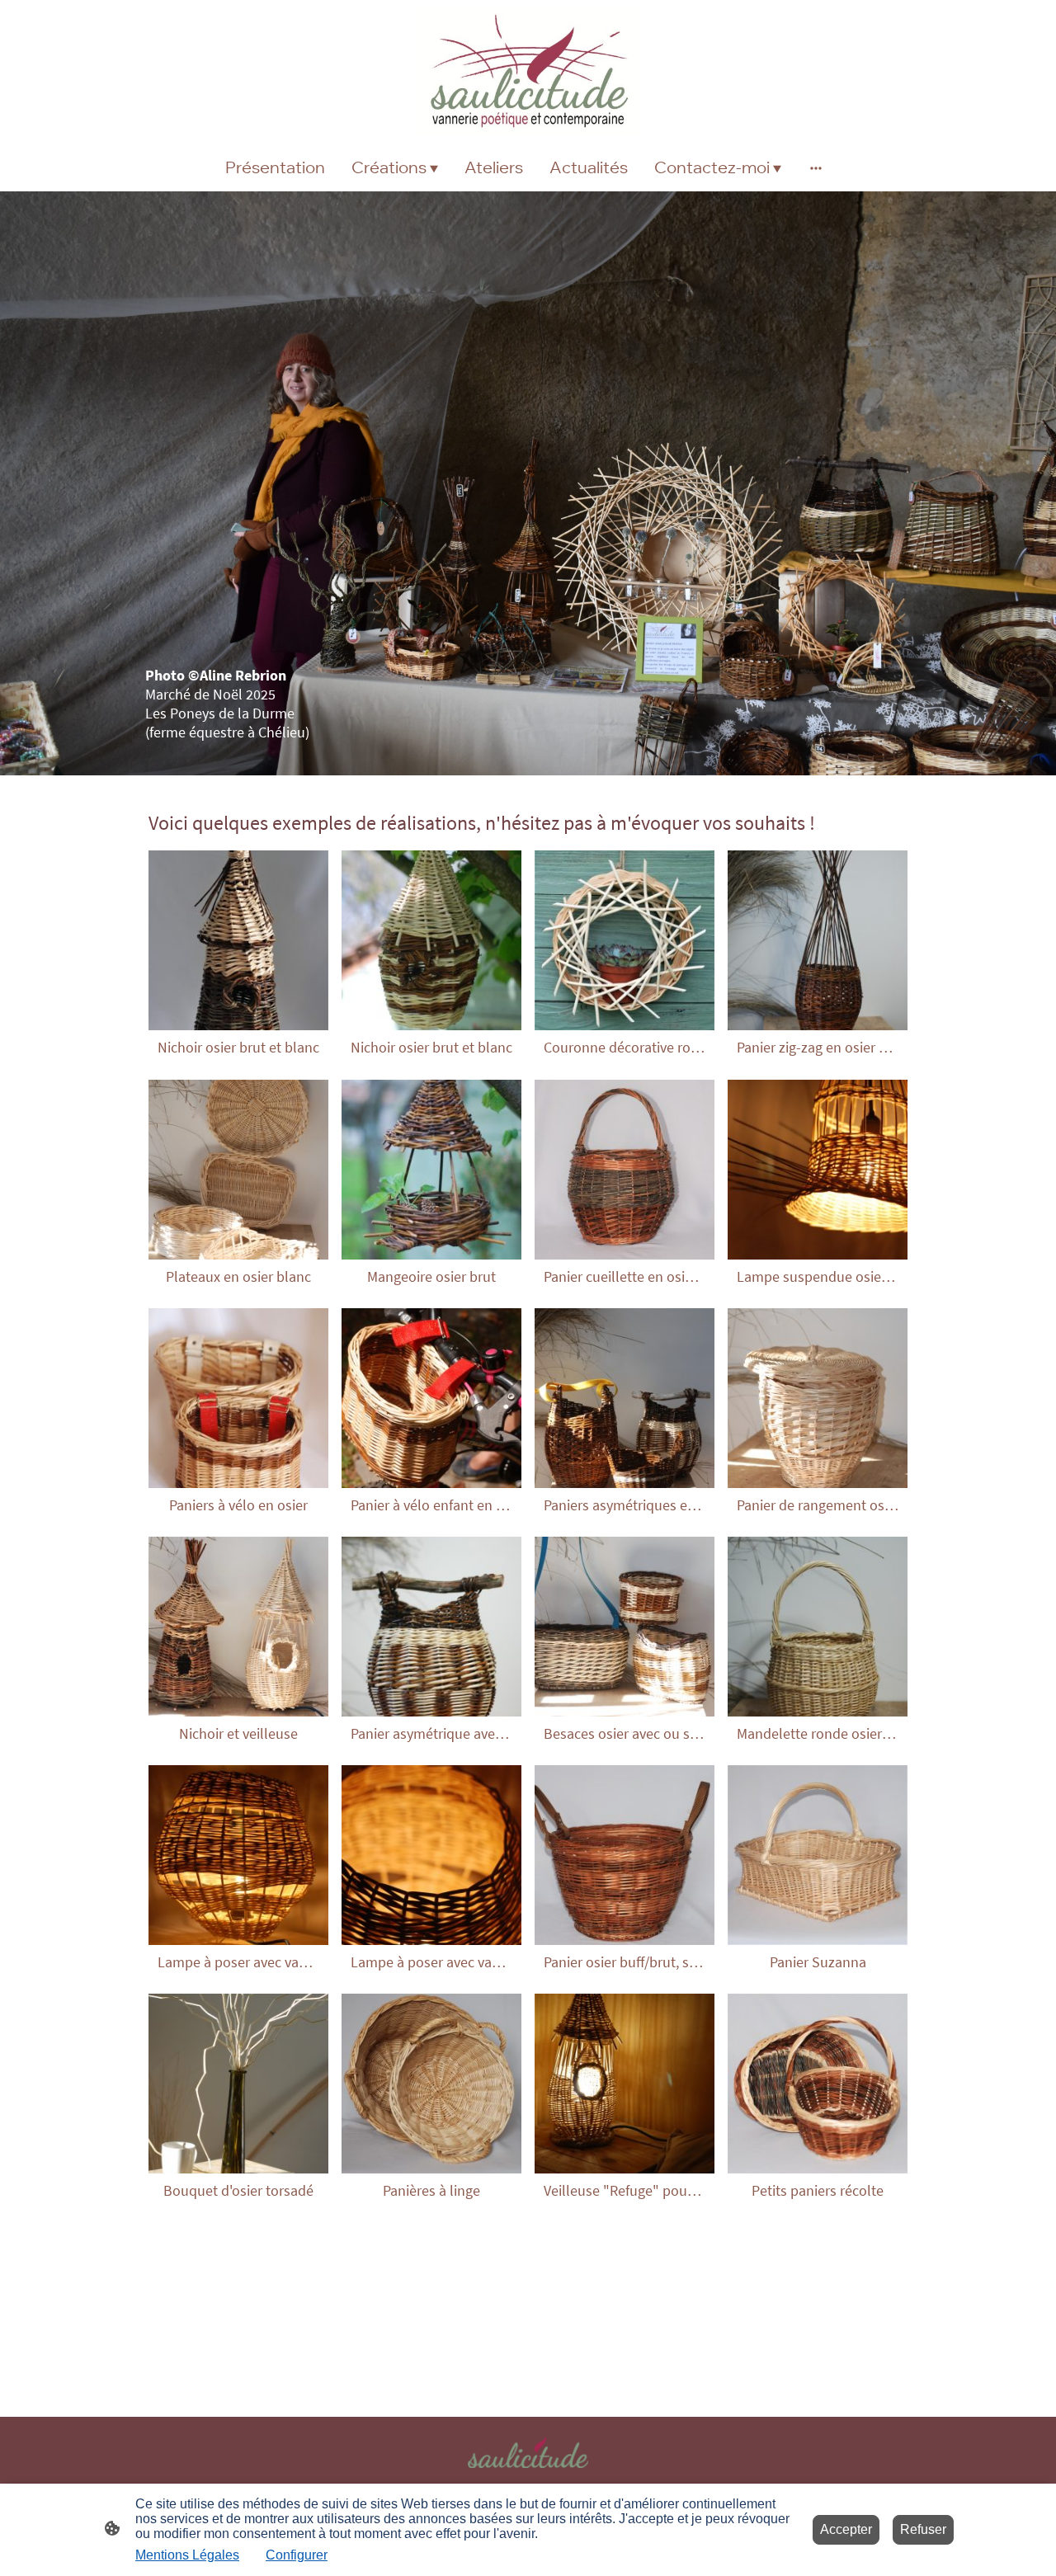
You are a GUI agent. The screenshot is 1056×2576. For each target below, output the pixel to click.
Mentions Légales (187, 2555)
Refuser (923, 2529)
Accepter (846, 2529)
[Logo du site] (528, 71)
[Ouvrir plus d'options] (816, 167)
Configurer (297, 2555)
